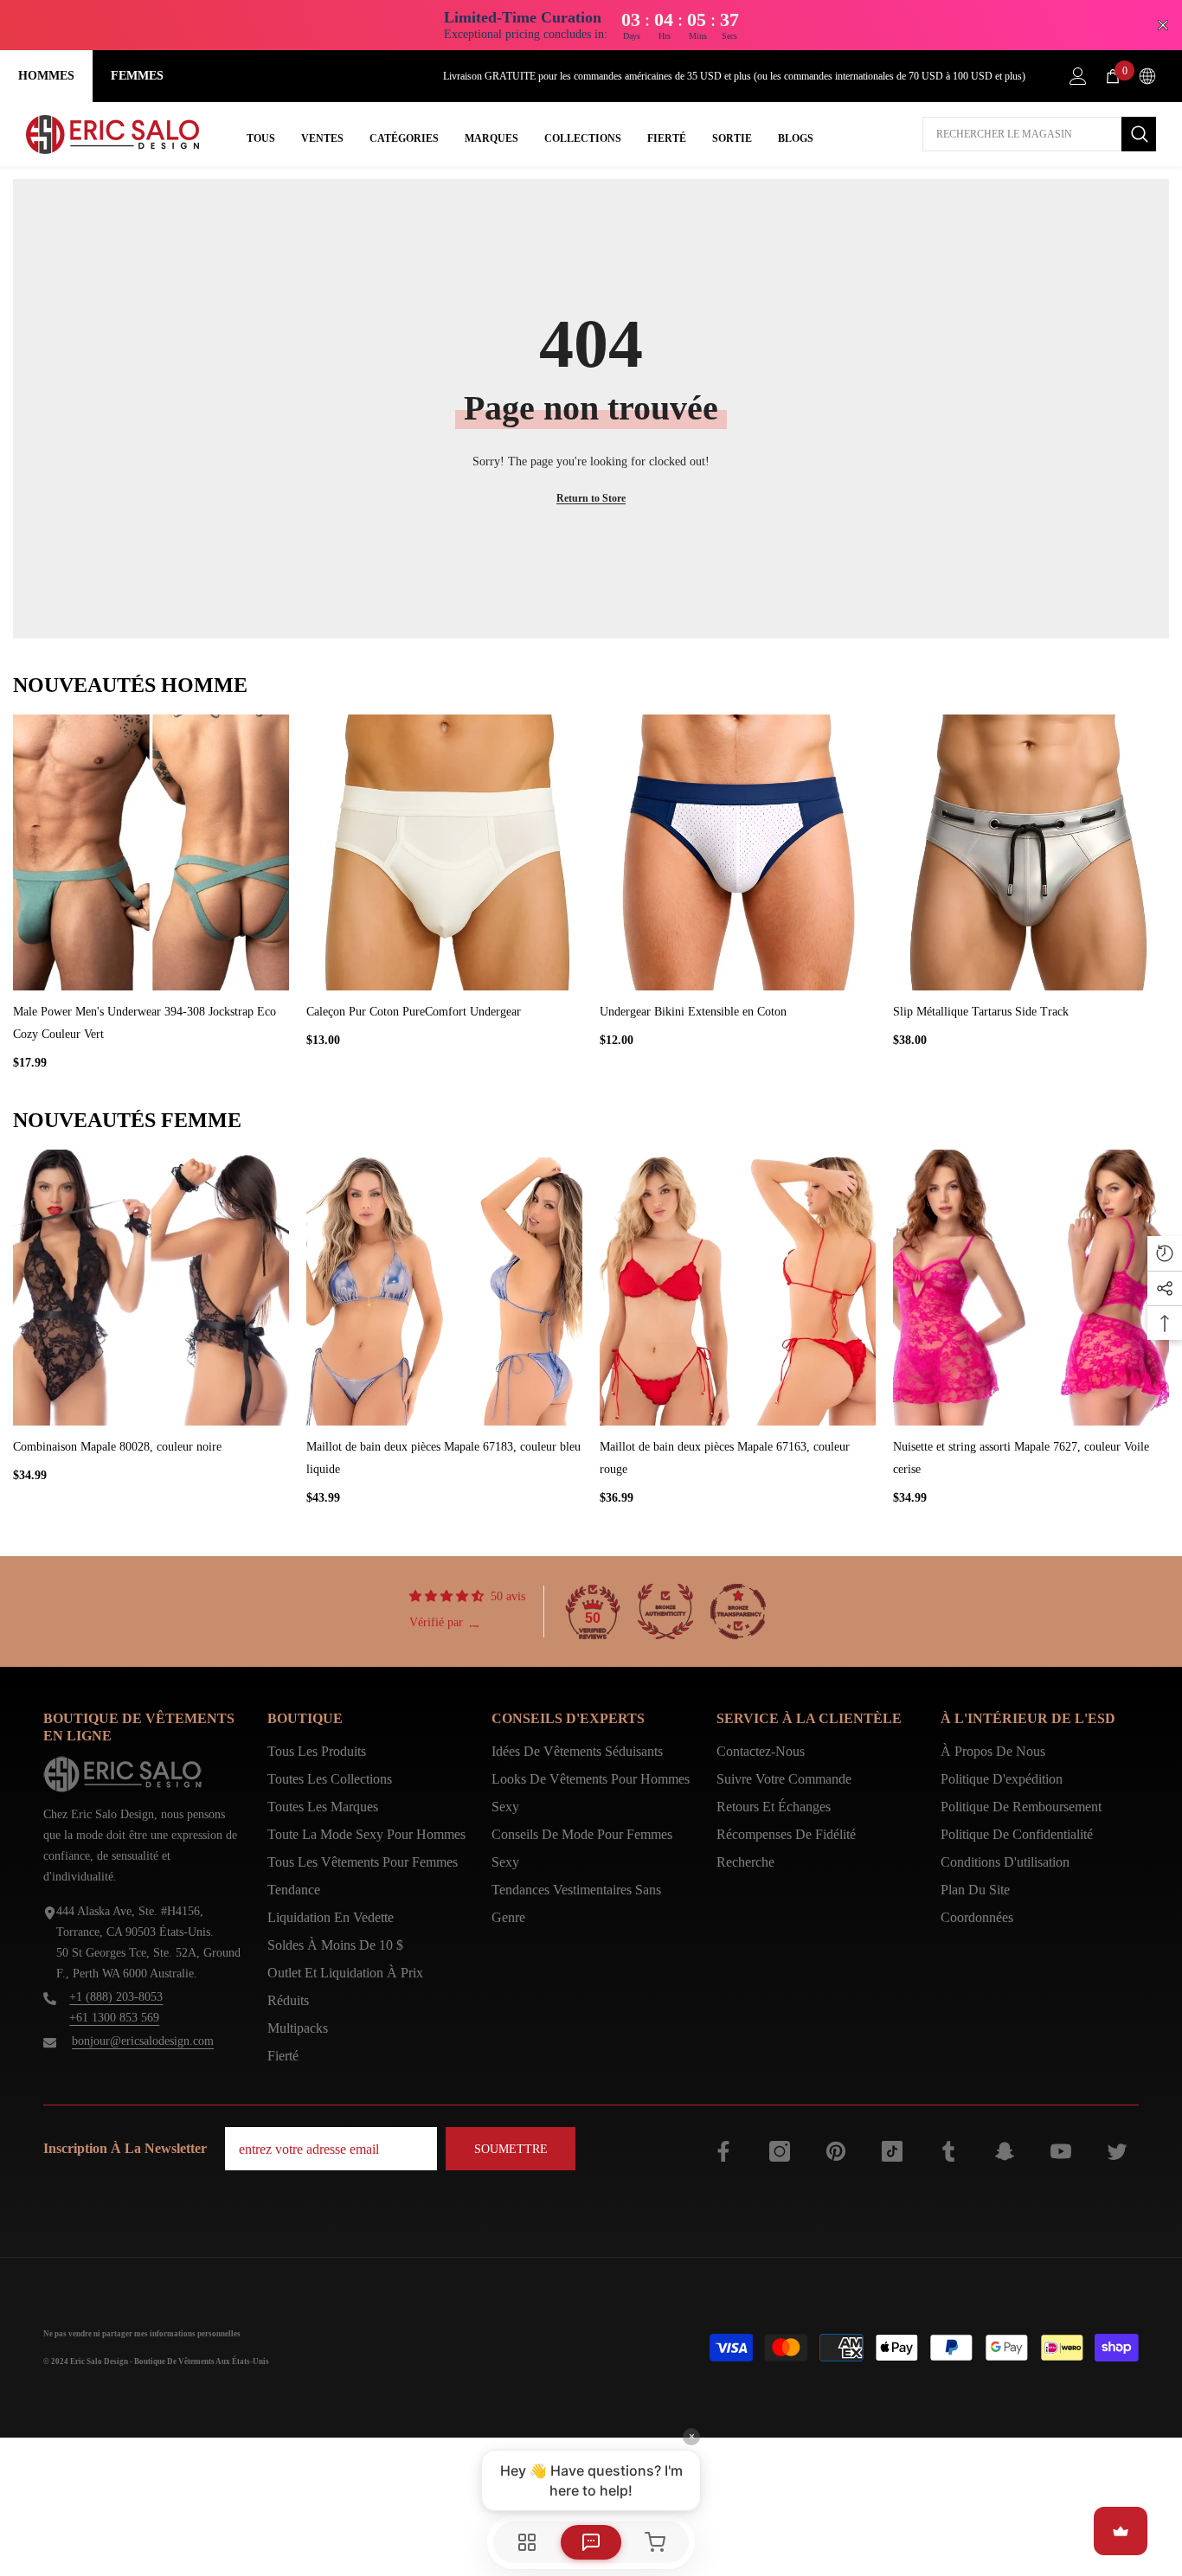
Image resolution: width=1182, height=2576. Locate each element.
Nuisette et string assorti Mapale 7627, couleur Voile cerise (1021, 1458)
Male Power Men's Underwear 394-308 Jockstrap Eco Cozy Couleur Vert (145, 1023)
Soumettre (511, 2149)
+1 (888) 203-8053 (116, 1997)
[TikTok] (892, 2151)
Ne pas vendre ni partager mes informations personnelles (142, 2334)
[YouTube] (1061, 2151)
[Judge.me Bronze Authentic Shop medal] (665, 1612)
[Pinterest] (836, 2151)
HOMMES (46, 76)
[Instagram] (780, 2151)
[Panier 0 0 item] (1113, 76)
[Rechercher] (1039, 134)
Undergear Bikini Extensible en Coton (693, 1012)
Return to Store (591, 498)
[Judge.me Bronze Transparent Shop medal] (738, 1612)
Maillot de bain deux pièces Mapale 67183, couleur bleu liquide (443, 1458)
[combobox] (1022, 134)
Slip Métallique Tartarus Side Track (981, 1012)
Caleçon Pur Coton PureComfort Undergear (414, 1012)
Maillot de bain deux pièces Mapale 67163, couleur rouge (725, 1458)
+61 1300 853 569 (114, 2018)
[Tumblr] (948, 2151)
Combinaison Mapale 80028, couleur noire (117, 1447)
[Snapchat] (1005, 2151)
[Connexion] (1078, 76)
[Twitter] (1117, 2151)
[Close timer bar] (1163, 25)
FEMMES (137, 76)
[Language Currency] (1147, 76)
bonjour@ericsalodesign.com (143, 2041)
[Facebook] (723, 2151)
